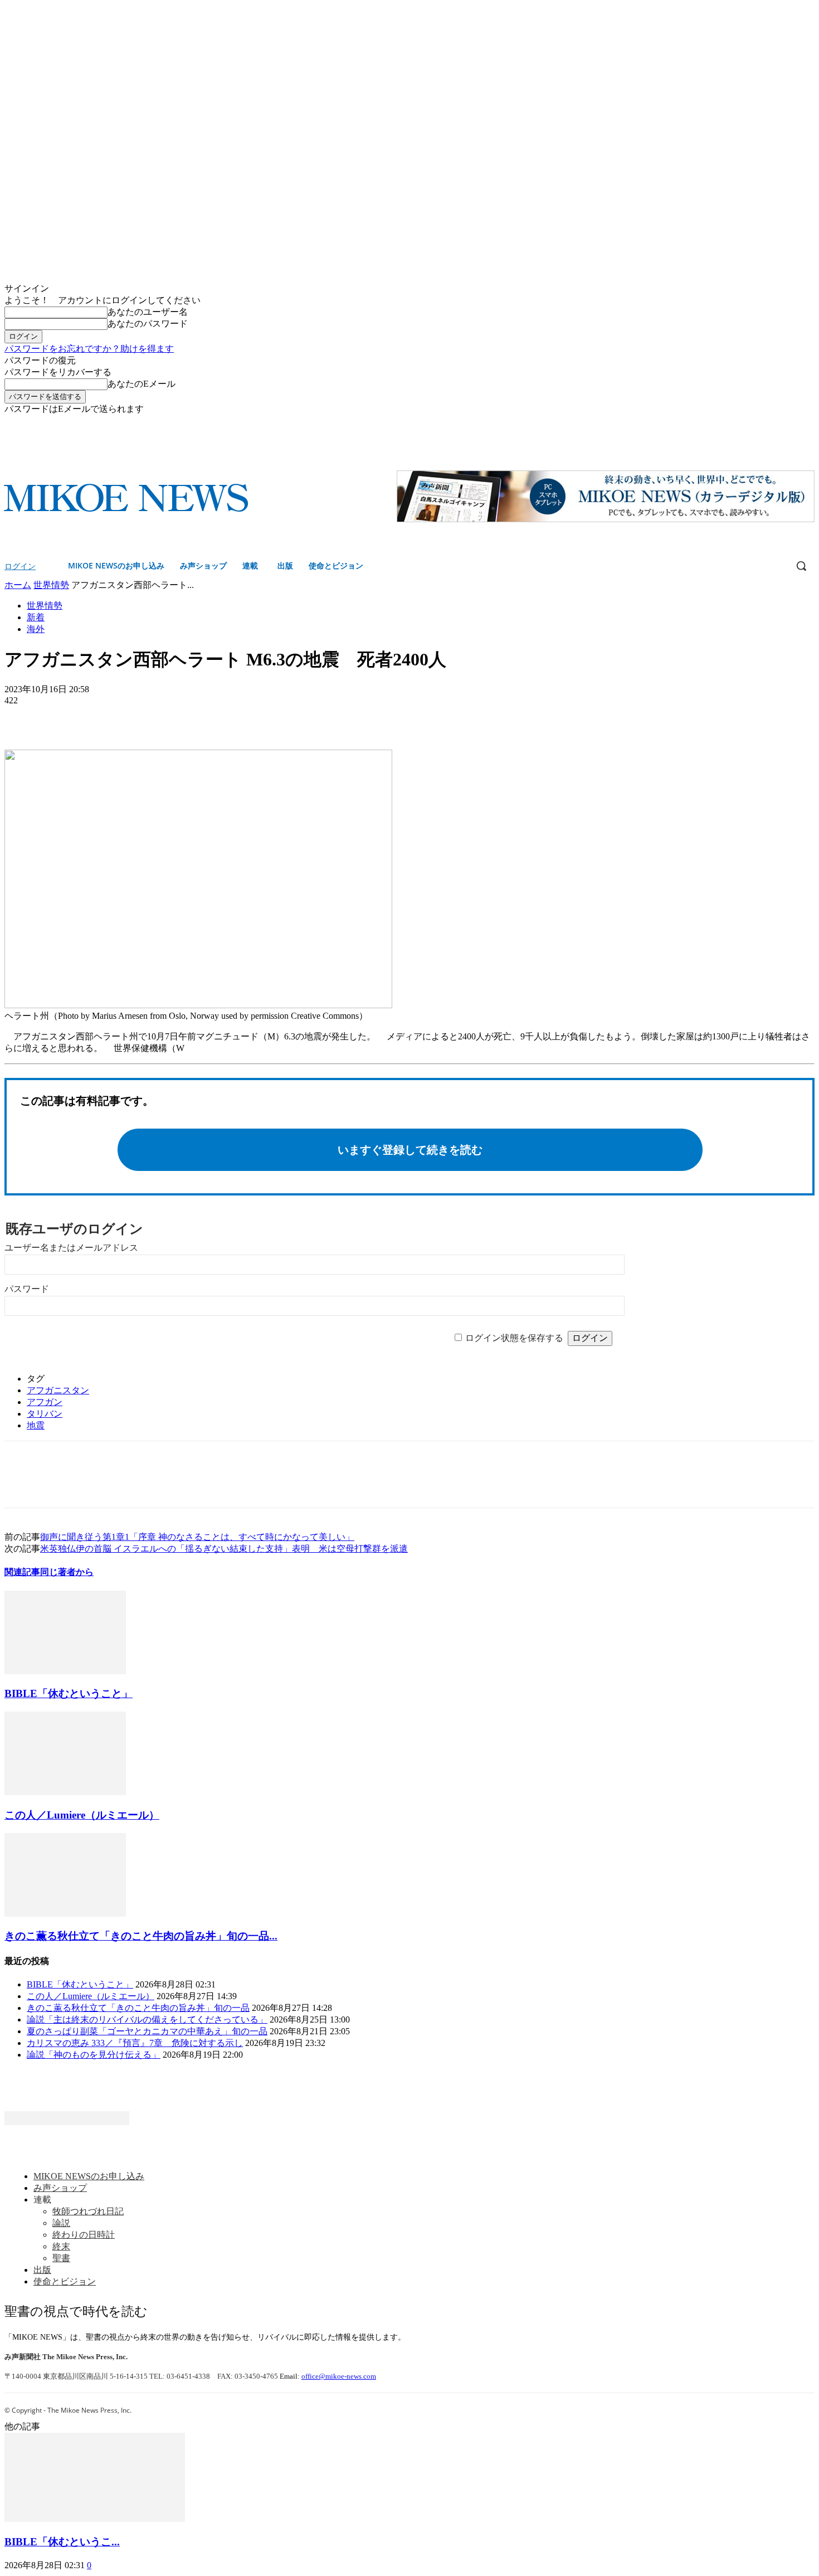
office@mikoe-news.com (339, 2376)
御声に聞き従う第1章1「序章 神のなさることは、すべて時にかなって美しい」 (197, 1537)
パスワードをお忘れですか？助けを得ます (89, 349)
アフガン (45, 1402)
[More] (104, 717)
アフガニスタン (58, 1390)
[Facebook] (793, 423)
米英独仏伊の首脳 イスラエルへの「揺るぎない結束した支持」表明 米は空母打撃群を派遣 (224, 1549)
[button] (801, 566)
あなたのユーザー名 (148, 312)
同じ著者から (67, 1572)
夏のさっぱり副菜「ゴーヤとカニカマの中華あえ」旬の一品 (147, 2031)
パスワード (27, 1289)
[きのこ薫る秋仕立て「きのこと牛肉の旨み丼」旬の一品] (65, 1914)
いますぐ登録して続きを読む (410, 1150)
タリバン (45, 1414)
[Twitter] (808, 423)
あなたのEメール (142, 384)
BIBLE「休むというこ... (62, 2542)
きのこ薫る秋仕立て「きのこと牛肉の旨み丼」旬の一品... (141, 1936)
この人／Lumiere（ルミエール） (82, 1815)
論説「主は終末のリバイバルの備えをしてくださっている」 (147, 2020)
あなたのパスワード (148, 324)
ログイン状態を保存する (514, 1338)
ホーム (18, 585)
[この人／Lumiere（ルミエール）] (65, 1792)
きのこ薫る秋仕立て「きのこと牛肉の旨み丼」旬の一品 (138, 2008)
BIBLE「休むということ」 (69, 1693)
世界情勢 (51, 585)
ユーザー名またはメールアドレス (71, 1248)
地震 (36, 1425)
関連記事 (22, 1572)
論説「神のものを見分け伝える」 (94, 2055)
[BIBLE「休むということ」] (65, 1671)
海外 (36, 629)
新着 (36, 617)
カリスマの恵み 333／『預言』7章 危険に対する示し (135, 2043)
